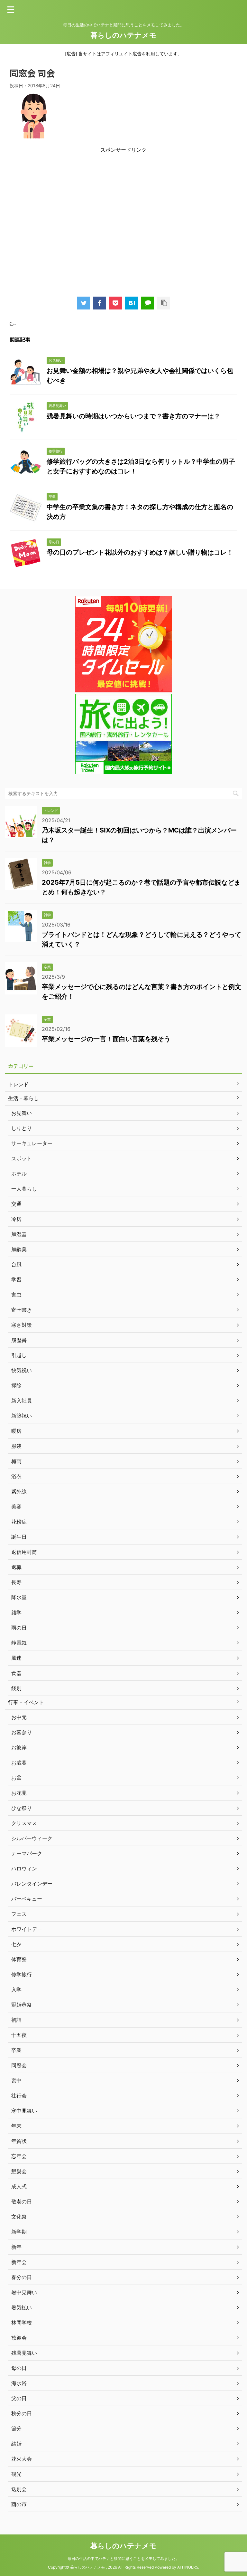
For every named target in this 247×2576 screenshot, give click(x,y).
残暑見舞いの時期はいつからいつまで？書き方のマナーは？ (133, 416)
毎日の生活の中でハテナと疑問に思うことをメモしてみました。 (123, 2558)
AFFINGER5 (188, 2567)
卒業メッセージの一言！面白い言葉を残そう (106, 1039)
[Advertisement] (123, 222)
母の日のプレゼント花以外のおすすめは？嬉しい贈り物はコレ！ (140, 552)
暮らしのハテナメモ (123, 35)
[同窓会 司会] (132, 303)
